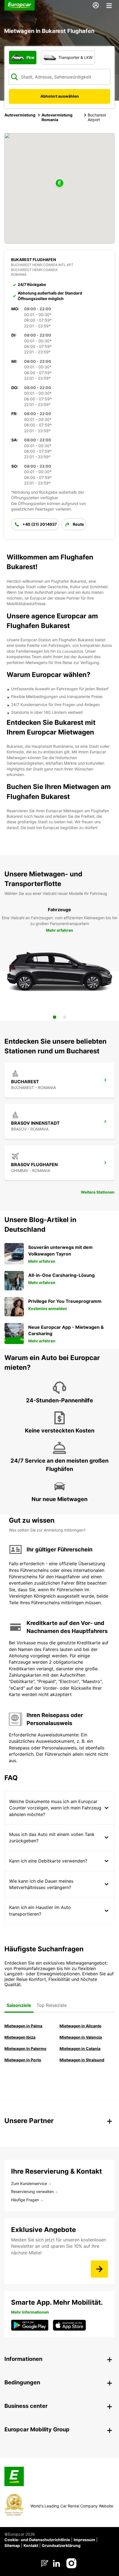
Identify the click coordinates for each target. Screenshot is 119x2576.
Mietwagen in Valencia (81, 2037)
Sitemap (12, 2545)
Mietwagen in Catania (80, 2048)
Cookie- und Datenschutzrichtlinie (37, 2540)
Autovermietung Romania (57, 117)
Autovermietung (20, 115)
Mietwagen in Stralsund (82, 2060)
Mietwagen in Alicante (80, 2026)
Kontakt (31, 2545)
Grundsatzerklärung (61, 2545)
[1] (55, 1017)
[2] (64, 1017)
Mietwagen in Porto (23, 2060)
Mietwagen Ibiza (20, 2037)
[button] (59, 183)
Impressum (84, 2540)
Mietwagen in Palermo (25, 2048)
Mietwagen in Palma (23, 2026)
